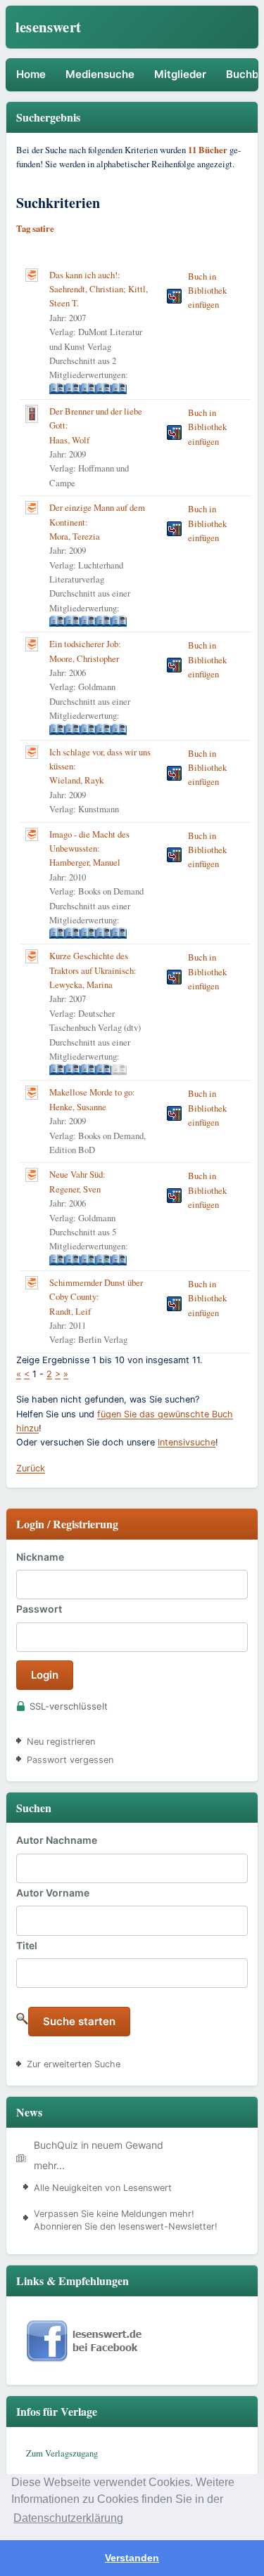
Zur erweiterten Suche (74, 2064)
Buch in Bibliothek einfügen (207, 291)
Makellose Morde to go (91, 1092)
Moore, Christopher (84, 659)
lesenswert (48, 27)
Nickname (40, 1557)
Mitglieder (180, 74)
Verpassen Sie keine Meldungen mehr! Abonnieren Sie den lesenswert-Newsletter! (126, 2220)
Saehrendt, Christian (86, 289)
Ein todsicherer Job (84, 644)
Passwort (39, 1609)
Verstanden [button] (132, 2558)
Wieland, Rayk (76, 780)
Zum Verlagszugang (62, 2453)
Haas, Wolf (69, 440)
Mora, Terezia (75, 536)
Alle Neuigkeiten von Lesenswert (103, 2188)
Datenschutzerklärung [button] (68, 2518)
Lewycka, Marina (81, 985)
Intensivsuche (187, 1442)
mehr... (49, 2165)
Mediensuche (100, 74)
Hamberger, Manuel (85, 863)
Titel (27, 1945)
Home (31, 74)
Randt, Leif (70, 1312)
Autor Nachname (57, 1840)
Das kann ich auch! (83, 275)
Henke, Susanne (78, 1107)
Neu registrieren (61, 1742)
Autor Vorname (53, 1893)
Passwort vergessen (70, 1760)
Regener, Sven (75, 1189)
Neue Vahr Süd (76, 1175)
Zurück (31, 1468)
